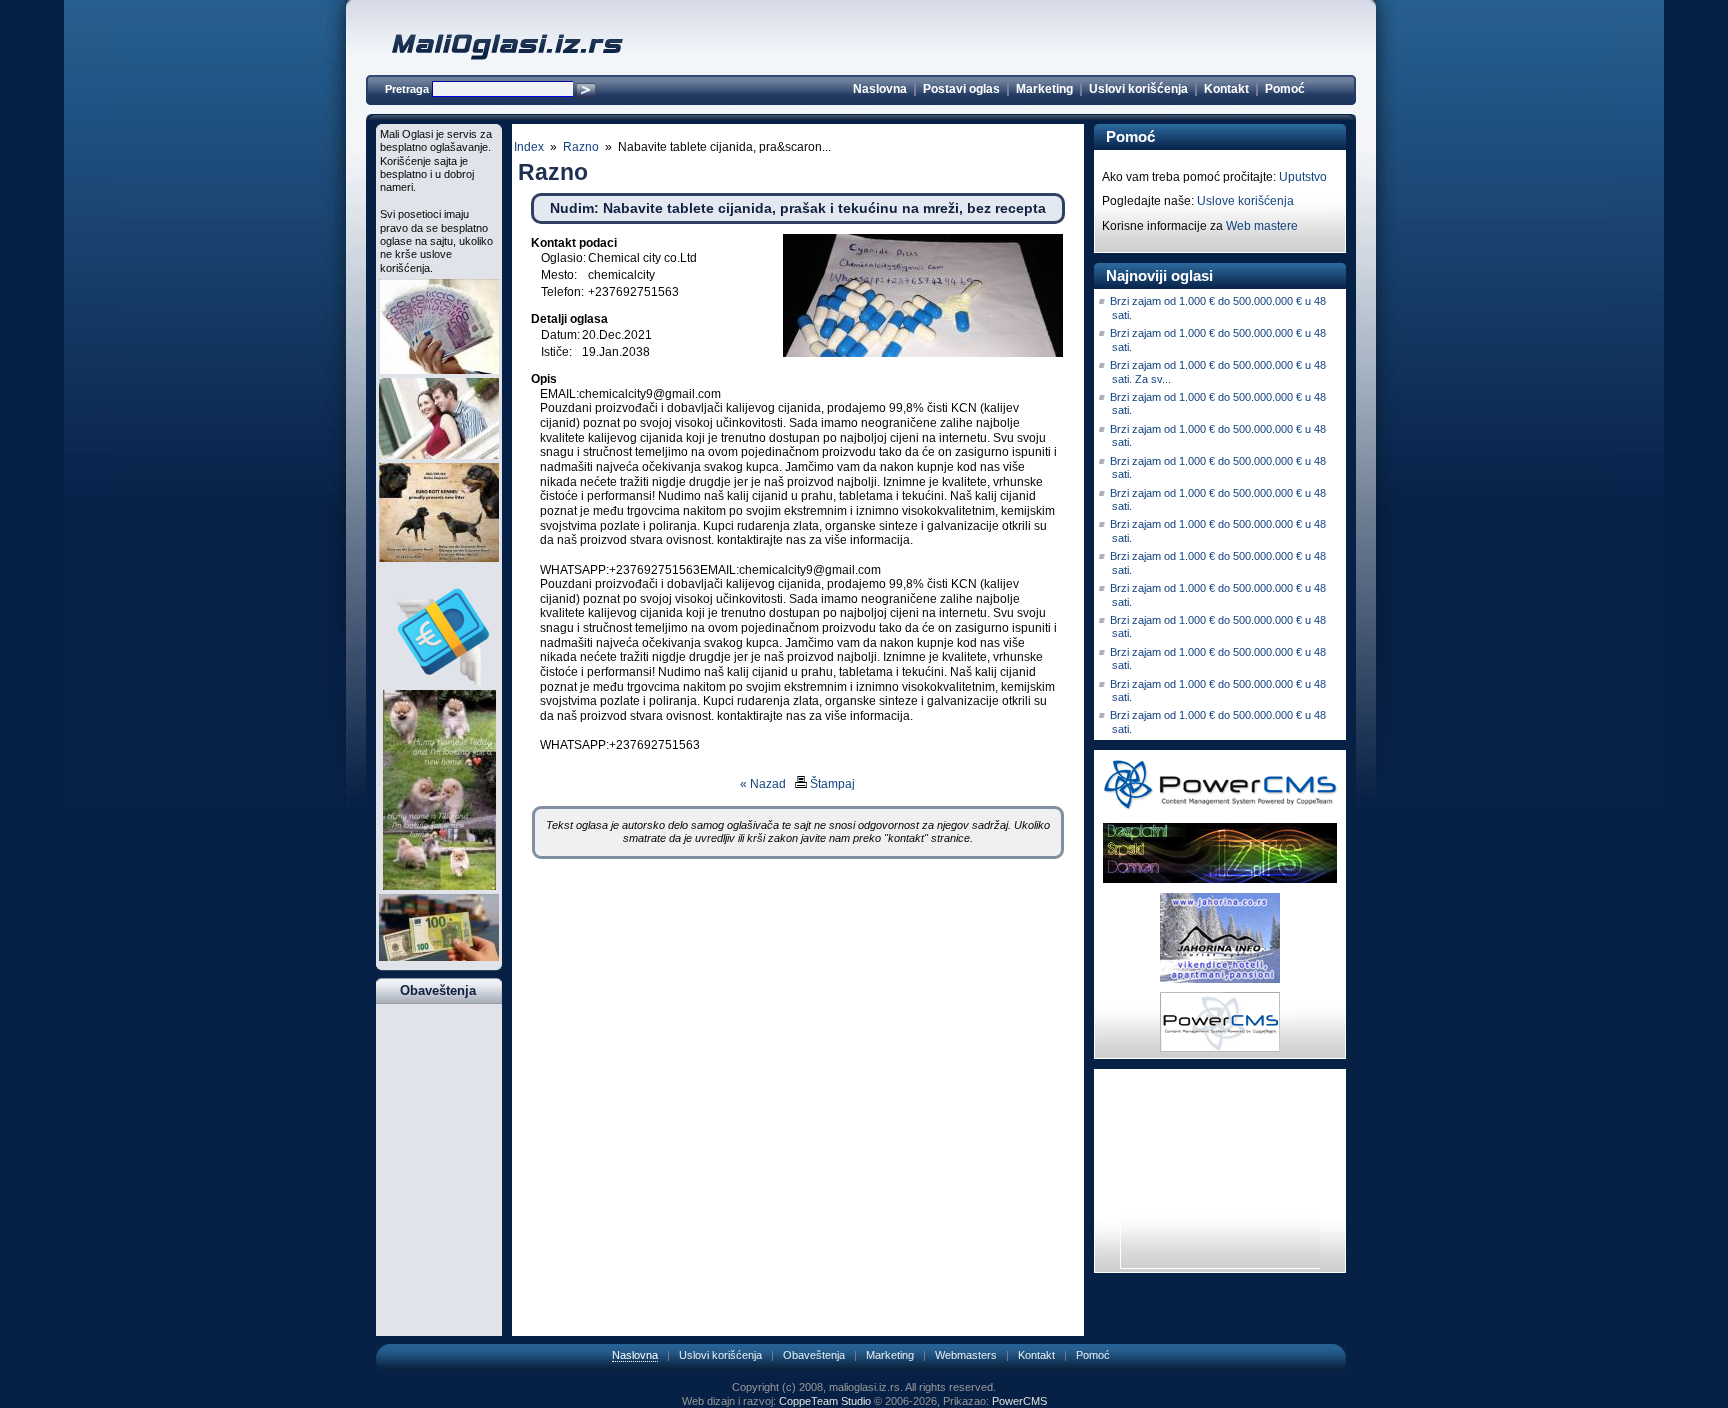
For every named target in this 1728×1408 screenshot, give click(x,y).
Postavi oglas (961, 89)
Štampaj (831, 784)
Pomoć (1285, 89)
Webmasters (966, 1355)
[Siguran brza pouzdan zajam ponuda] (439, 957)
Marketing (1044, 89)
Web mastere (1262, 226)
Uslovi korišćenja (1138, 89)
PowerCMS (1019, 1401)
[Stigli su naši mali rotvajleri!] (439, 558)
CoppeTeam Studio (825, 1401)
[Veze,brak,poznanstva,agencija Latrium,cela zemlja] (439, 455)
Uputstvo (1303, 177)
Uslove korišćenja (1245, 201)
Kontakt (1226, 89)
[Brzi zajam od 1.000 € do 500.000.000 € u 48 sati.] (439, 370)
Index (529, 147)
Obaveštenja (814, 1355)
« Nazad (763, 784)
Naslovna (880, 89)
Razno (581, 147)
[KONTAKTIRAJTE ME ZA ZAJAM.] (439, 682)
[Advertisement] (798, 955)
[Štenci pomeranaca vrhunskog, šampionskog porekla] (439, 886)
